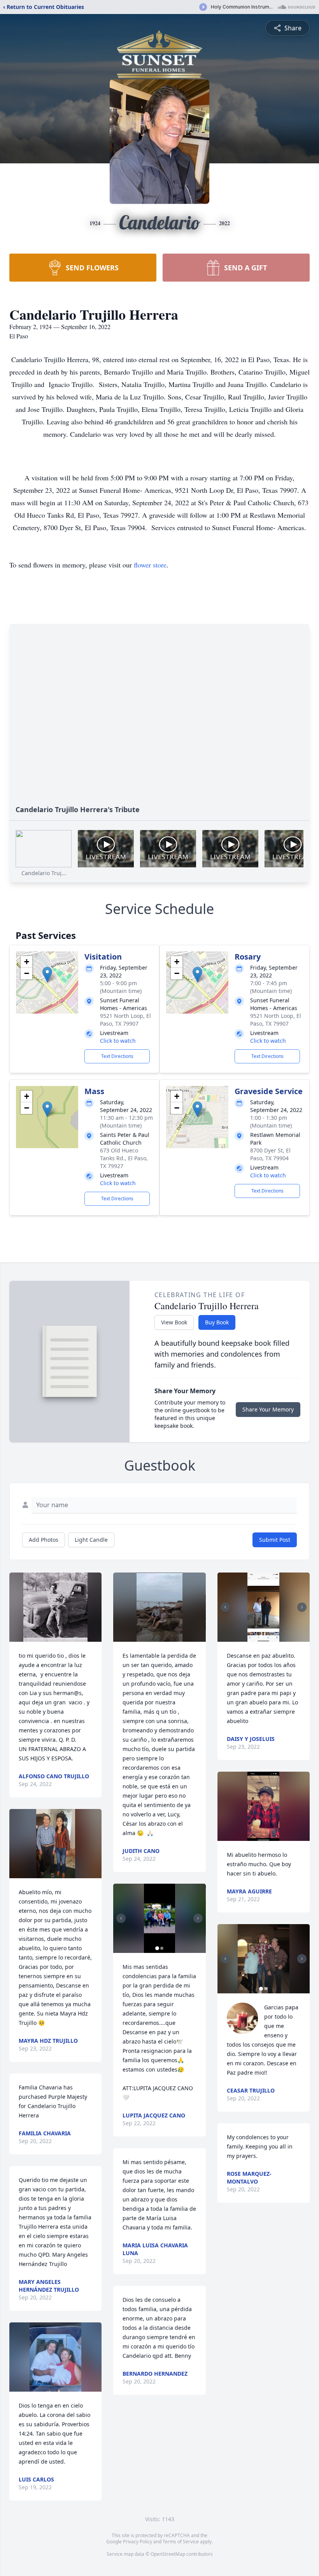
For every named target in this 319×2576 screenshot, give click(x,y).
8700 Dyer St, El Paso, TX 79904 (270, 1154)
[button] (47, 975)
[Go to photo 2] (162, 1948)
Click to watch (118, 1041)
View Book (174, 1322)
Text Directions (117, 1056)
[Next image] (198, 1918)
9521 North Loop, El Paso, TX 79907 (125, 1020)
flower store (150, 565)
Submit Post (275, 1540)
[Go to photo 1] (157, 1948)
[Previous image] (121, 1918)
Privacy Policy (138, 2542)
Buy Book (217, 1322)
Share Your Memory (268, 1409)
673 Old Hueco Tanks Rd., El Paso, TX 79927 (124, 1158)
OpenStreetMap (168, 2554)
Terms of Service (181, 2542)
